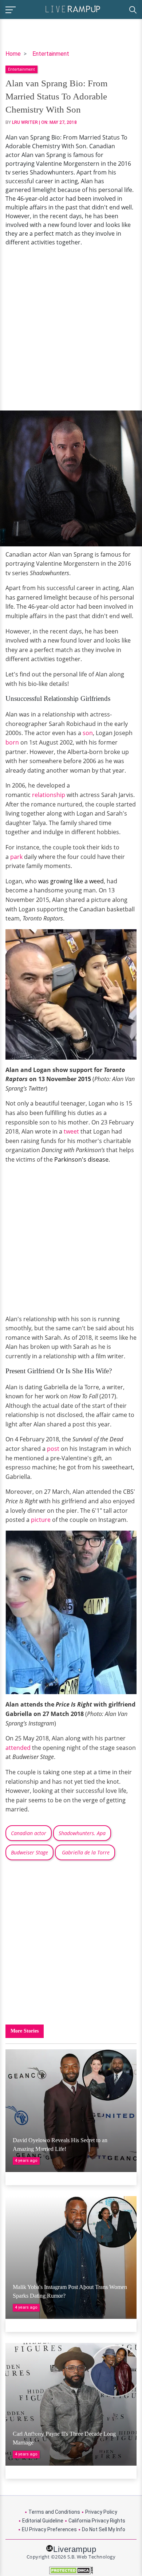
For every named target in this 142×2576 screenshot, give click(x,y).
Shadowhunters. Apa (82, 1833)
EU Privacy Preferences (49, 2529)
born (12, 742)
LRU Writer (25, 122)
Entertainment (51, 54)
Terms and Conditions (54, 2512)
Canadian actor (29, 1833)
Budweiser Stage (29, 1852)
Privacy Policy (101, 2512)
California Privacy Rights (97, 2521)
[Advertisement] (71, 329)
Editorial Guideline (43, 2521)
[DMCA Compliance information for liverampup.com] (71, 2570)
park (16, 857)
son (88, 733)
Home (13, 54)
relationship (49, 795)
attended (18, 1748)
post (52, 1449)
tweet (72, 1131)
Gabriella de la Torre (85, 1852)
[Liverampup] (73, 9)
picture (41, 1520)
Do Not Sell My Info (104, 2529)
